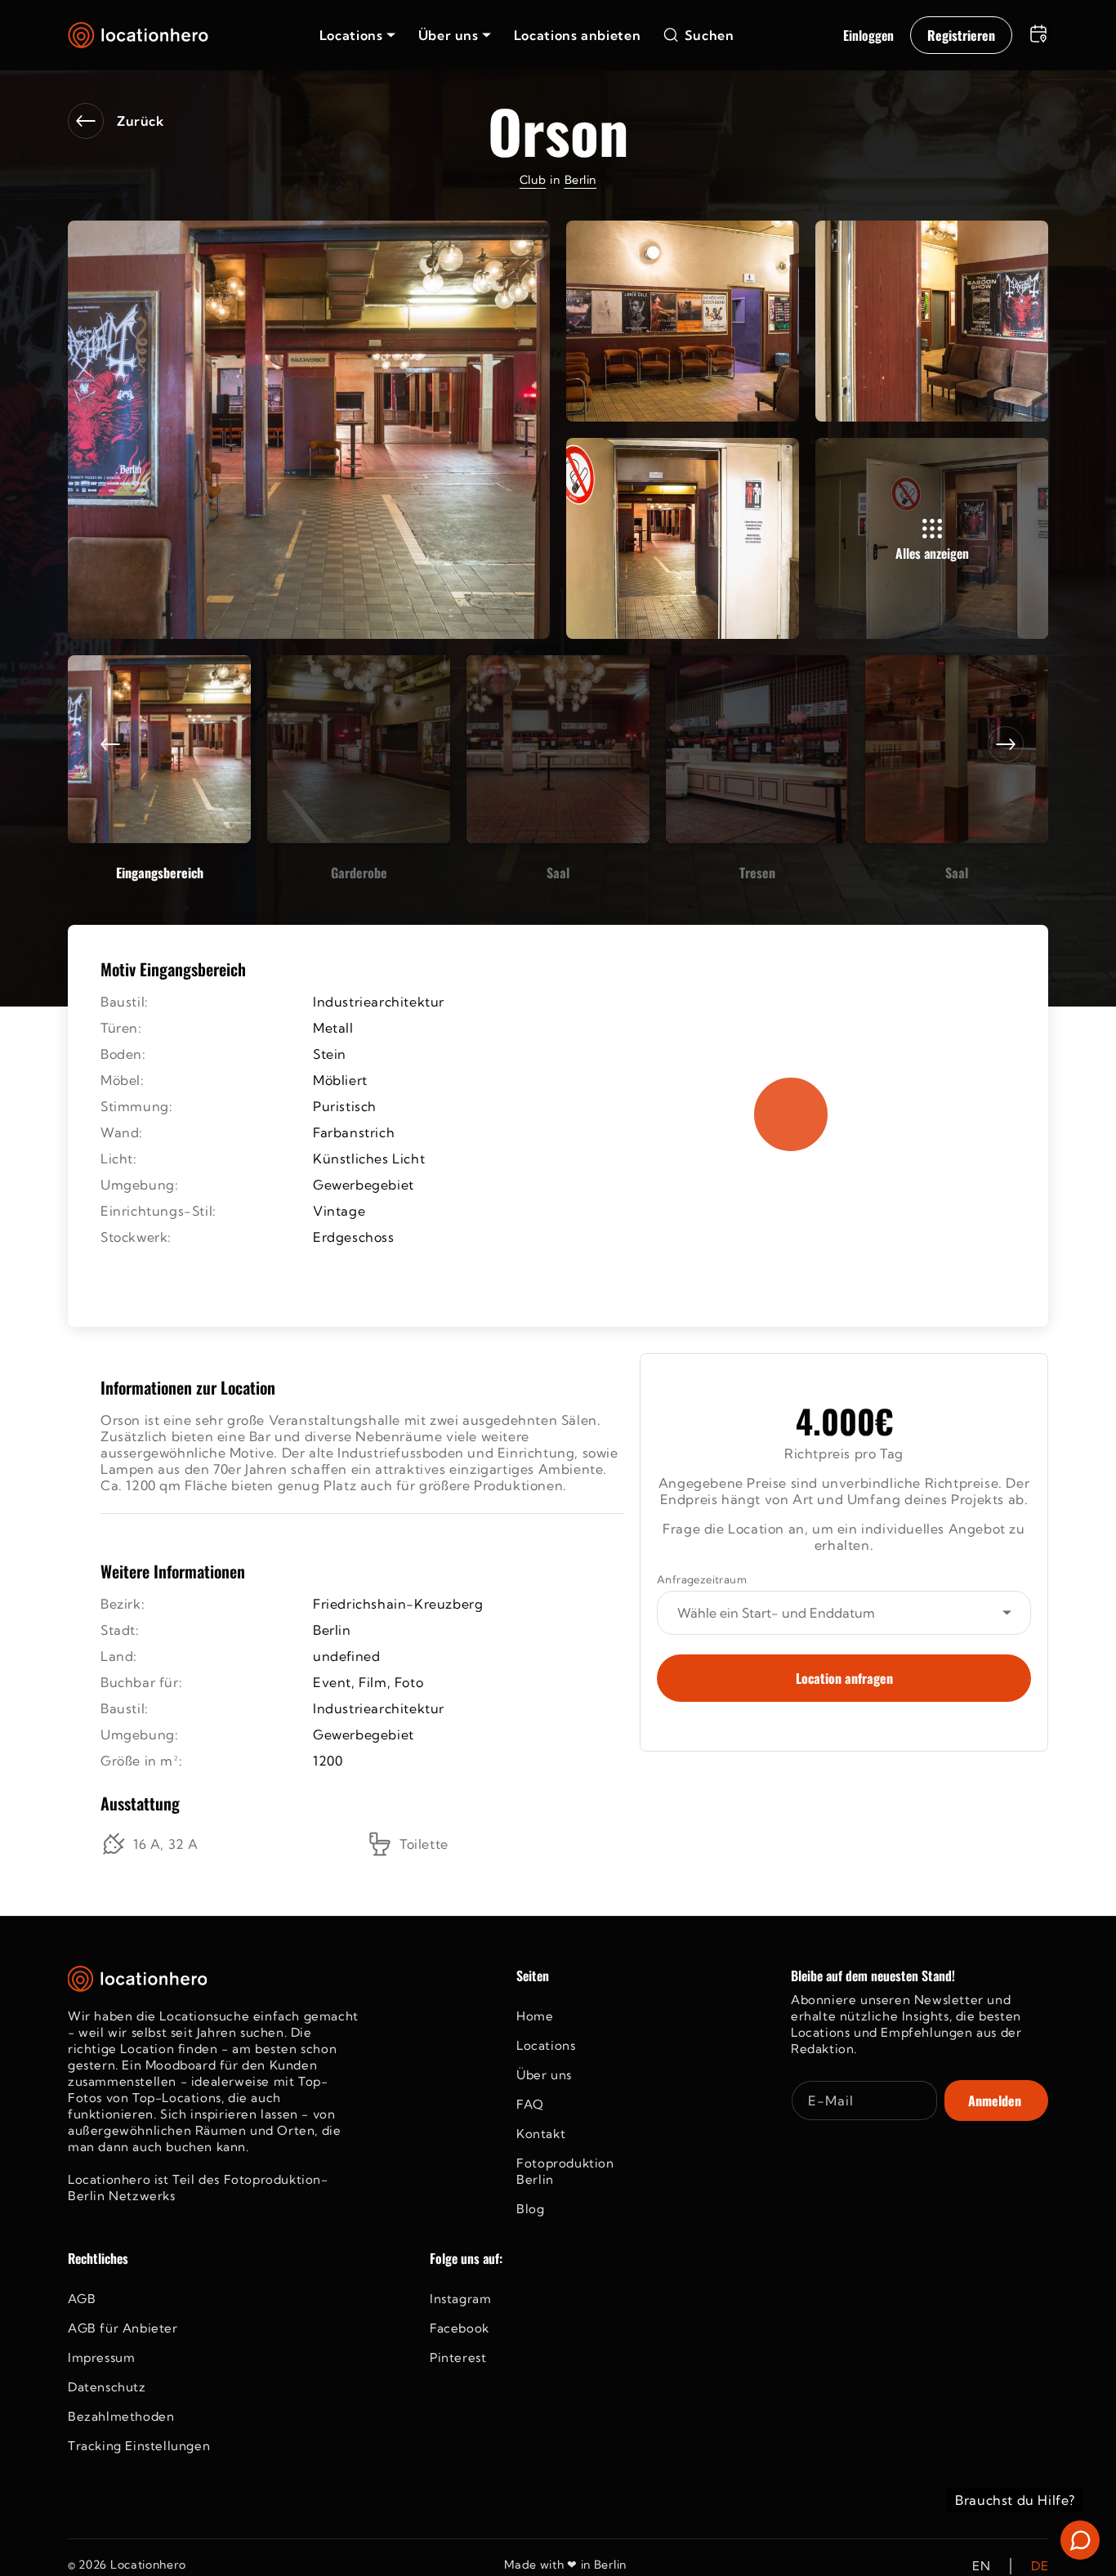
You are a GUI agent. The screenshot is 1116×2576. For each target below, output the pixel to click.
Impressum (101, 2357)
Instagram (460, 2299)
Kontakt (541, 2134)
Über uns (544, 2075)
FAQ (530, 2104)
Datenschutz (107, 2387)
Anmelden (995, 2101)
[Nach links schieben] (110, 744)
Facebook (460, 2328)
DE (1040, 2566)
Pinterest (458, 2357)
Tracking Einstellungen (139, 2446)
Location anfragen (844, 1678)
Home (535, 2016)
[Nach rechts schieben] (1006, 744)
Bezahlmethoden (121, 2416)
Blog (530, 2209)
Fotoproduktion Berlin (565, 2171)
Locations (546, 2045)
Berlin (581, 180)
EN (981, 2566)
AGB (82, 2299)
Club (533, 180)
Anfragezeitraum (702, 1579)
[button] (357, 35)
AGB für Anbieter (123, 2328)
